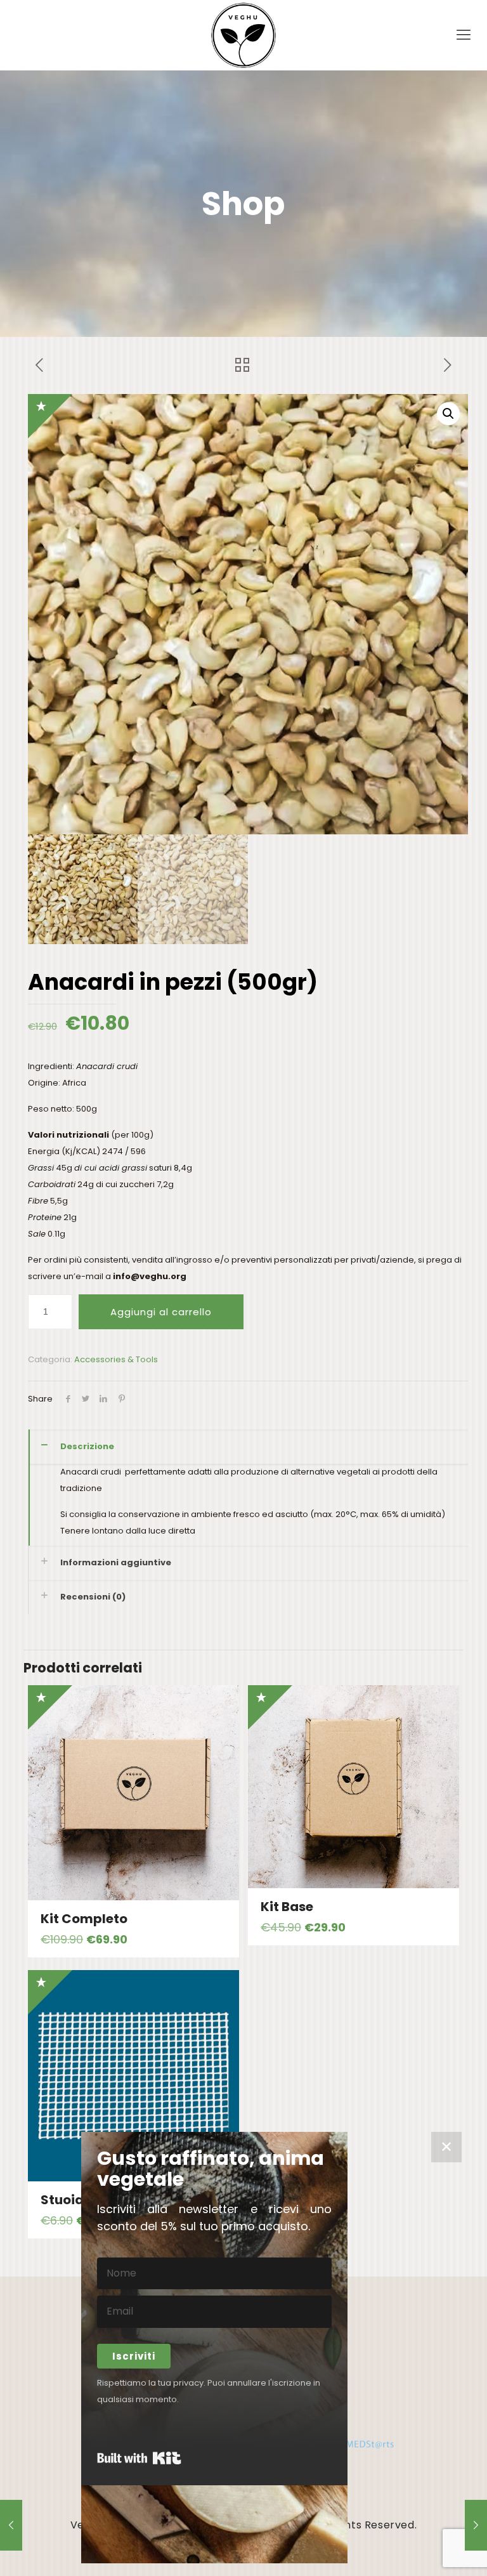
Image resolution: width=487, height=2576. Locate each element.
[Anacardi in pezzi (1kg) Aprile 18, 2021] (11, 2525)
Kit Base (287, 1907)
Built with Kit (139, 2458)
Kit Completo (84, 1919)
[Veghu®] (243, 35)
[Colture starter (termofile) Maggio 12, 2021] (476, 2525)
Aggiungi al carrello (161, 1312)
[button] (448, 414)
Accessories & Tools (116, 1359)
